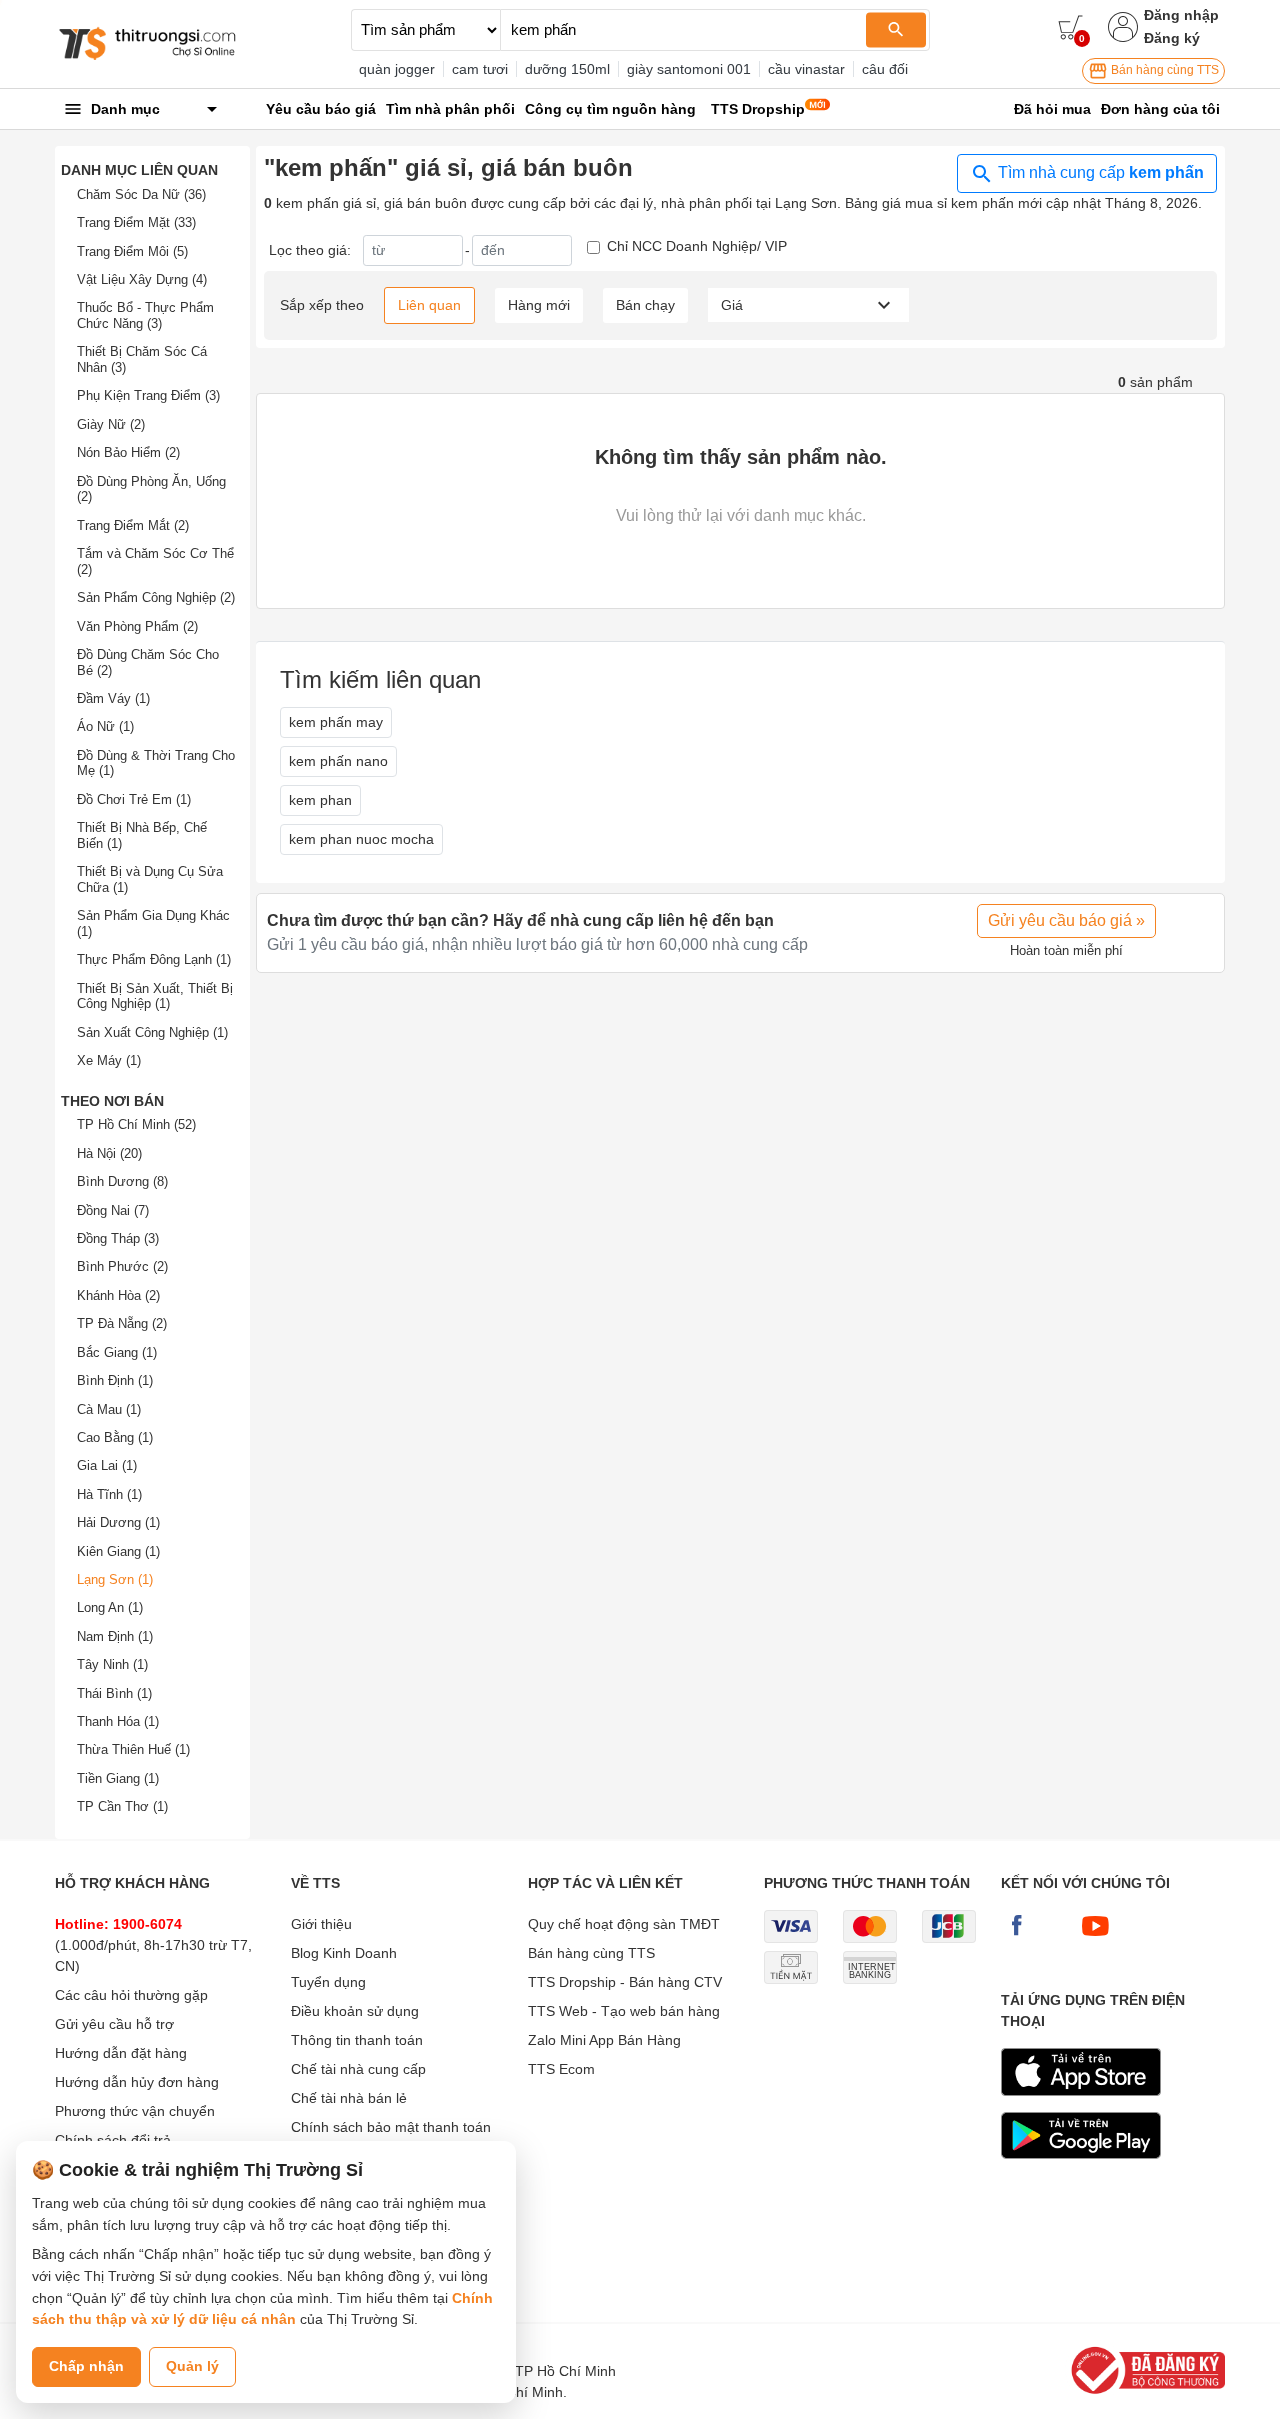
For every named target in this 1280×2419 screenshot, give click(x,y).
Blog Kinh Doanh (344, 1953)
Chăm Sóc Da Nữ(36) (141, 194)
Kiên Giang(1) (118, 1551)
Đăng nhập (1181, 15)
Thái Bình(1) (114, 1693)
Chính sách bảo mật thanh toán (391, 2127)
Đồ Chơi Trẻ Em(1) (134, 799)
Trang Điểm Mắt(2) (133, 525)
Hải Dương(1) (118, 1522)
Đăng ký (1172, 38)
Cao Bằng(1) (115, 1437)
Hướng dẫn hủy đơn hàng (137, 2082)
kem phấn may (336, 722)
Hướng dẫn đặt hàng (121, 2053)
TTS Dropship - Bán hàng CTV (625, 1982)
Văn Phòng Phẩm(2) (137, 626)
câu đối (885, 69)
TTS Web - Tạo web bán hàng (624, 2011)
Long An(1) (110, 1607)
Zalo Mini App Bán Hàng (604, 2040)
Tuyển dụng (328, 1982)
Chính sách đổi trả (113, 2140)
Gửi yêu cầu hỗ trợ (114, 2024)
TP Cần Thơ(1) (122, 1806)
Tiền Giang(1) (118, 1778)
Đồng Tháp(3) (118, 1238)
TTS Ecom (561, 2069)
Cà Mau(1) (109, 1409)
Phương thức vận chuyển (135, 2111)
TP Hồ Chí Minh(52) (136, 1124)
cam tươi (480, 69)
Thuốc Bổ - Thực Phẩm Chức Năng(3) (145, 315)
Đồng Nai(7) (113, 1210)
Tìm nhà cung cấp (1099, 172)
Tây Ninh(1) (112, 1664)
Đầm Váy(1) (113, 698)
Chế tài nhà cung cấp (358, 2069)
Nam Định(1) (115, 1636)
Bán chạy (645, 305)
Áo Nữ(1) (105, 726)
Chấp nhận (86, 2366)
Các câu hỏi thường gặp (131, 1995)
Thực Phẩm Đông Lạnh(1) (154, 959)
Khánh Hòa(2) (118, 1295)
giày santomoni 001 (689, 69)
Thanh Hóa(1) (118, 1721)
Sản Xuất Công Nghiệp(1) (152, 1032)
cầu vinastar (806, 69)
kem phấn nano (338, 761)
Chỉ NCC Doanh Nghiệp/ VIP (697, 246)
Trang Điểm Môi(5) (132, 251)
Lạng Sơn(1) (115, 1579)
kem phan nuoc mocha (361, 839)
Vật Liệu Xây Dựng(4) (142, 279)
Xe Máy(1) (109, 1060)
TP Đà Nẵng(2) (122, 1323)
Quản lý (192, 2366)
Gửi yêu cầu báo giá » (1066, 920)
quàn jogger (397, 69)
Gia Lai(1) (107, 1465)
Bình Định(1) (115, 1380)
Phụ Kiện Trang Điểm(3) (148, 395)
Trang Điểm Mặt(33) (136, 222)
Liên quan (429, 305)
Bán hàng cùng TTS (1163, 70)
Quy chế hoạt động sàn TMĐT (624, 1924)
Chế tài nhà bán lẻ (349, 2098)
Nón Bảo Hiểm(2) (128, 452)
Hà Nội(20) (109, 1153)
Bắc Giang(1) (117, 1352)
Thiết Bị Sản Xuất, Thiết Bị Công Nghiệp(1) (155, 996)
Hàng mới (539, 305)
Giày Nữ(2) (111, 424)
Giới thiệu (321, 1924)
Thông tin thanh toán (357, 2040)
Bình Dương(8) (122, 1181)
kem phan (320, 800)
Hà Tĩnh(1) (109, 1494)
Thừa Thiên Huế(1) (133, 1749)
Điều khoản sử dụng (355, 2011)
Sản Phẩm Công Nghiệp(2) (156, 597)
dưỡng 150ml (567, 69)
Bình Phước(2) (122, 1266)
